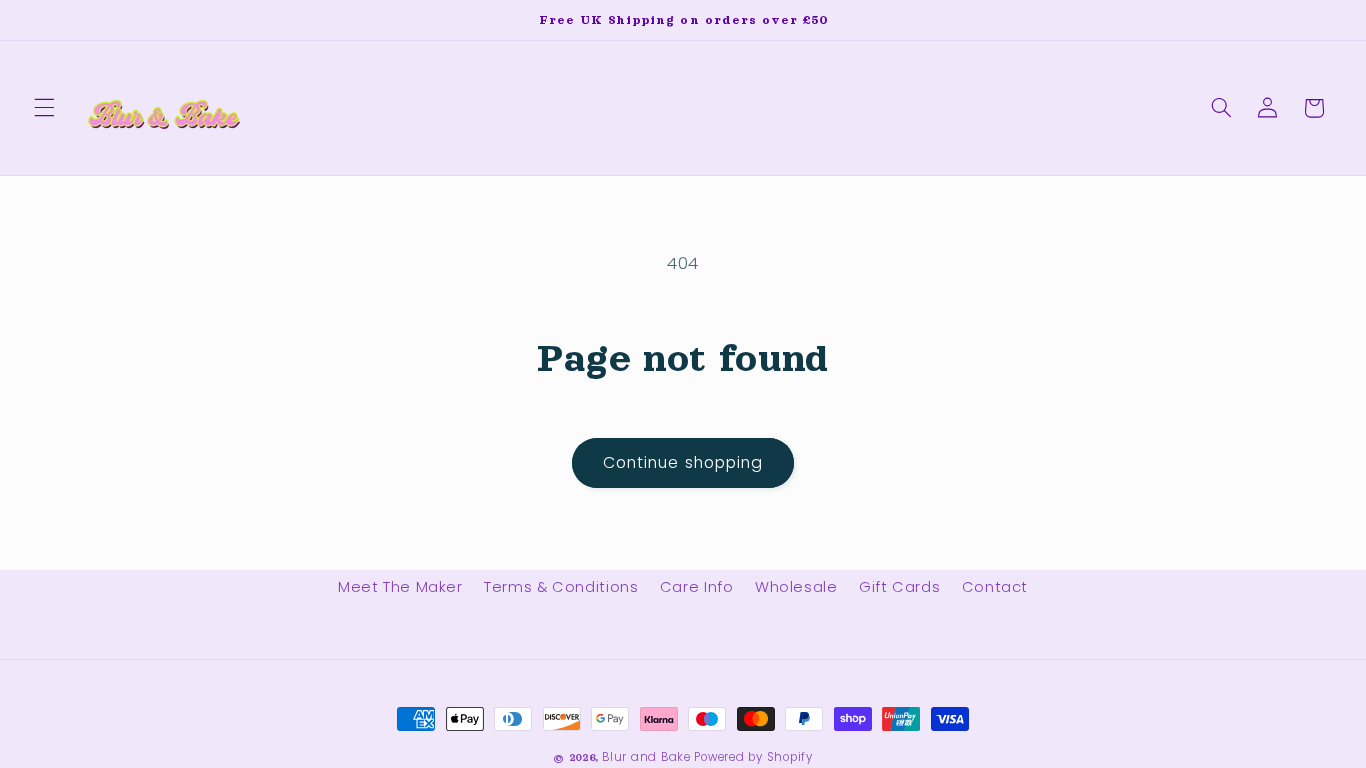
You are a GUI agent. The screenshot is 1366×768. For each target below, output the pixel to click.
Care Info (697, 587)
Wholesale (796, 587)
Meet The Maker (400, 587)
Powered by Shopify (753, 757)
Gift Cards (899, 587)
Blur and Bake (646, 757)
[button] (44, 108)
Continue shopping (683, 462)
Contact (995, 587)
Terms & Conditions (561, 587)
